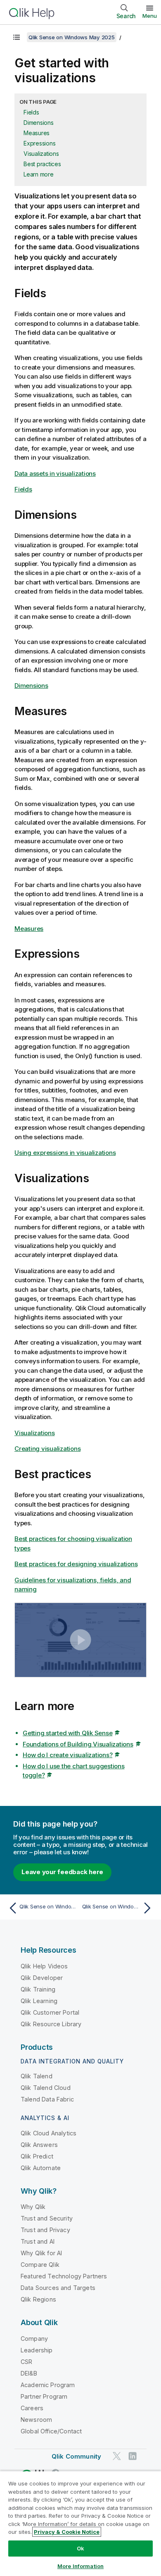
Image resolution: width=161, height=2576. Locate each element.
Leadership (37, 2350)
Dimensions (39, 123)
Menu (150, 16)
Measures (37, 133)
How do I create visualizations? (67, 1755)
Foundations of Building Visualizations (78, 1744)
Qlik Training (38, 1989)
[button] (81, 1640)
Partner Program (44, 2396)
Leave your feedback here (62, 1872)
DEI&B (29, 2373)
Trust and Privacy (45, 2230)
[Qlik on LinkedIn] (133, 2456)
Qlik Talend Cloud (46, 2088)
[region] (80, 2523)
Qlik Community (76, 2456)
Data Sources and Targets (58, 2288)
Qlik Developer (42, 1978)
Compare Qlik (40, 2265)
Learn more (39, 174)
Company (34, 2339)
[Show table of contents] (17, 37)
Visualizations (41, 154)
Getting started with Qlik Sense (67, 1733)
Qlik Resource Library (51, 2024)
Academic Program (48, 2385)
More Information (80, 2566)
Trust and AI (38, 2241)
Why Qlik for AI (41, 2253)
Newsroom (36, 2420)
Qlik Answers (39, 2145)
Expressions (39, 143)
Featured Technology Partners (64, 2276)
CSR (26, 2362)
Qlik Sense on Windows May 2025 (72, 37)
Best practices (42, 164)
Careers (32, 2408)
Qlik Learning (39, 2001)
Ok (80, 2548)
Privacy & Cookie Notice (67, 2532)
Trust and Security (47, 2218)
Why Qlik (33, 2207)
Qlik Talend (37, 2076)
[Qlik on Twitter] (117, 2456)
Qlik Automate (41, 2168)
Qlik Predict (37, 2156)
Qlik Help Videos (44, 1966)
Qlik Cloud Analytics (49, 2133)
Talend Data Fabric (47, 2099)
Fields (31, 112)
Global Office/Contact (51, 2431)
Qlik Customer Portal (50, 2012)
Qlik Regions (38, 2299)
